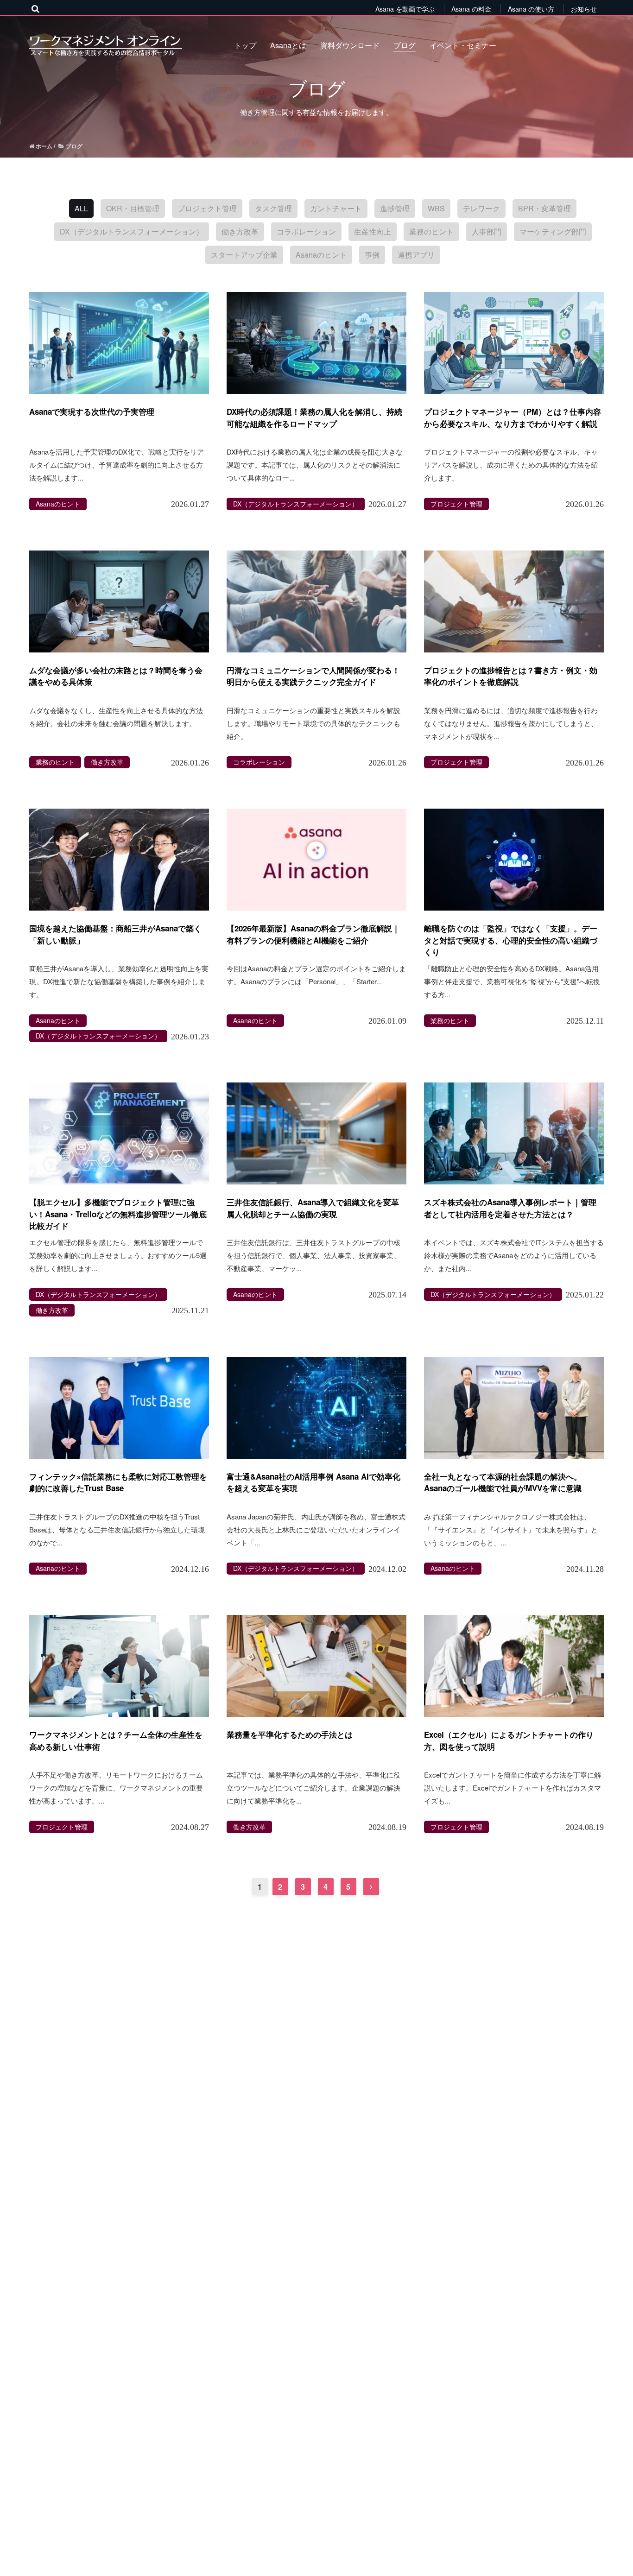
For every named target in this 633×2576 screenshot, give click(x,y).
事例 (372, 255)
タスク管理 (273, 208)
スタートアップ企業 (244, 255)
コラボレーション (306, 231)
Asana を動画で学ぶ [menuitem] (405, 9)
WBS (436, 208)
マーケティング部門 (553, 231)
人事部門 (487, 231)
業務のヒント (431, 231)
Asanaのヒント (321, 255)
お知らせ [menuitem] (584, 9)
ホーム (43, 146)
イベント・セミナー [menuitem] (463, 45)
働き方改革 (240, 231)
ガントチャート (336, 208)
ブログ (73, 146)
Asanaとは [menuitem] (288, 45)
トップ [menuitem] (245, 45)
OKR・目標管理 (133, 208)
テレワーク (481, 208)
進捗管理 (395, 208)
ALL (81, 208)
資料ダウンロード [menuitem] (350, 45)
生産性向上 (373, 231)
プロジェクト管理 (207, 208)
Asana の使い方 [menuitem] (531, 9)
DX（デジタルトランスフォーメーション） (132, 231)
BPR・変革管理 (544, 208)
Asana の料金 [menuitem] (471, 9)
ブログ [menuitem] (405, 45)
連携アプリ (416, 255)
